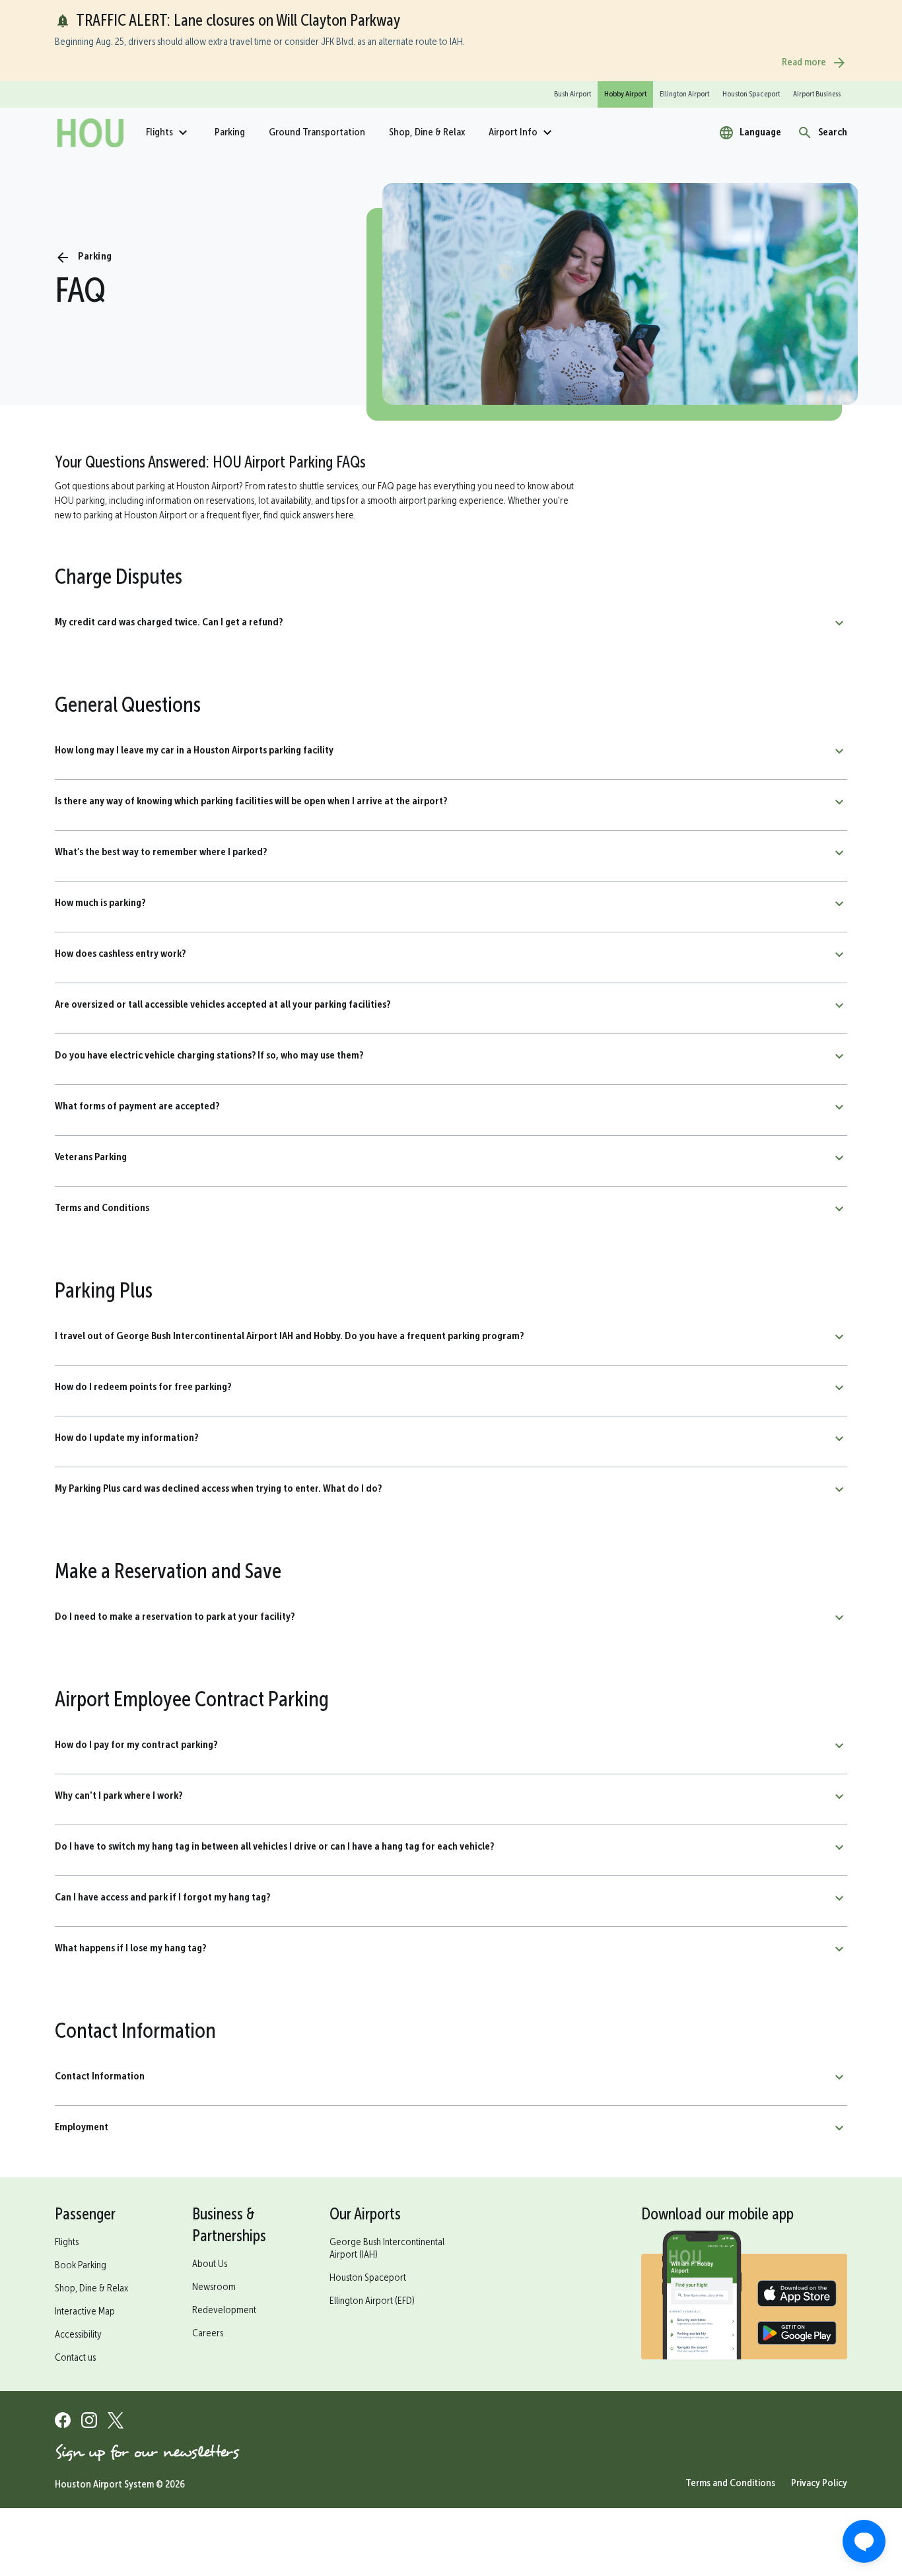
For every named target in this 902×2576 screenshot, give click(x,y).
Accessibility (78, 2335)
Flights (159, 133)
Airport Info (513, 133)
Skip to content (48, 72)
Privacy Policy (819, 2484)
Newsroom (214, 2287)
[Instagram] (89, 2422)
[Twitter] (116, 2422)
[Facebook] (63, 2422)
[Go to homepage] (90, 133)
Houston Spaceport (368, 2278)
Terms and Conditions (730, 2484)
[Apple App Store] (797, 2295)
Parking (230, 133)
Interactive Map (85, 2312)
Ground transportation (317, 133)
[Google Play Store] (797, 2335)
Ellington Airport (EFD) (372, 2301)
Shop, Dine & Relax (427, 133)
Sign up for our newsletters (147, 2452)
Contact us (75, 2358)
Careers (208, 2334)
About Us (210, 2264)
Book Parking (81, 2266)
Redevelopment (224, 2311)
